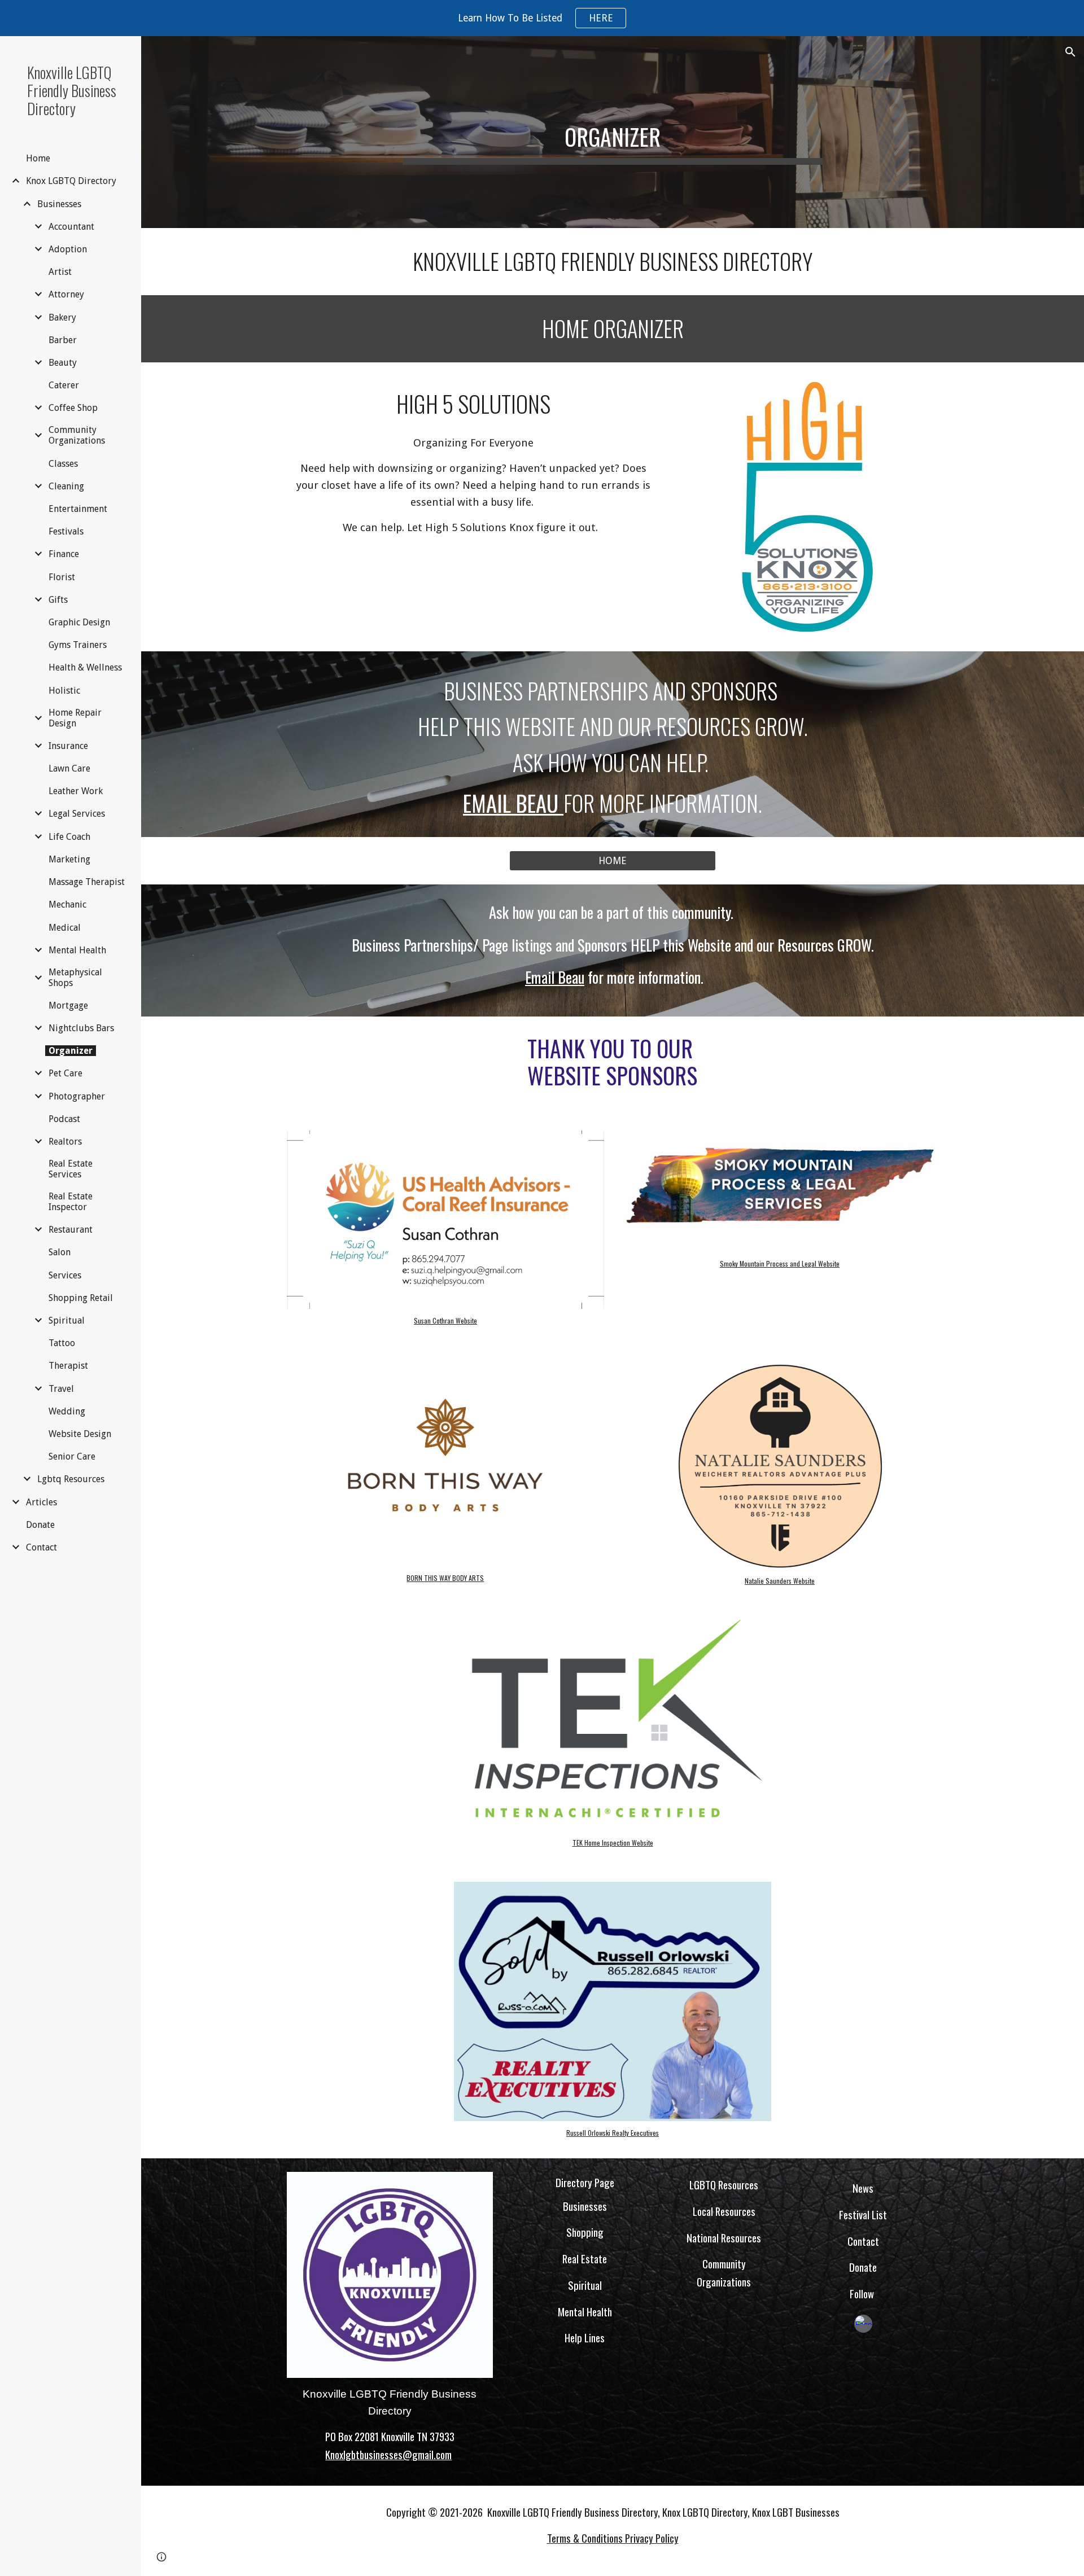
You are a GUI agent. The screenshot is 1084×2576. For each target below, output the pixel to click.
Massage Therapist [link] (87, 882)
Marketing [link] (69, 859)
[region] (542, 18)
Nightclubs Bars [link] (81, 1028)
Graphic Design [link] (79, 622)
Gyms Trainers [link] (78, 645)
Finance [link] (64, 554)
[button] (1070, 52)
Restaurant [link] (71, 1230)
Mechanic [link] (67, 904)
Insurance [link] (68, 746)
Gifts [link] (58, 600)
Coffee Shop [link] (73, 408)
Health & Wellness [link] (85, 667)
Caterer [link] (64, 385)
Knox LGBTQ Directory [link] (71, 181)
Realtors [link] (65, 1142)
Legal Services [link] (77, 814)
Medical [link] (65, 928)
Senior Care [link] (72, 1456)
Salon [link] (60, 1252)
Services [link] (65, 1275)
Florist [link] (62, 577)
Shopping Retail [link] (81, 1298)
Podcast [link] (64, 1119)
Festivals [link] (66, 531)
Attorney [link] (66, 294)
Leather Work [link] (76, 791)
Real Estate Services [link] (71, 1169)
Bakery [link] (62, 317)
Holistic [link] (64, 691)
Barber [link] (63, 340)
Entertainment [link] (78, 509)
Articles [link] (41, 1502)
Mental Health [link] (77, 950)
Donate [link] (40, 1525)
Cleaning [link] (66, 486)
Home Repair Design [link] (75, 718)
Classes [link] (63, 464)
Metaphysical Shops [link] (75, 978)
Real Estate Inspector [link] (71, 1202)
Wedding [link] (67, 1411)
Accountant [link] (71, 227)
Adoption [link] (68, 249)
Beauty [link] (63, 363)
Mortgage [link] (68, 1006)
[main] (613, 132)
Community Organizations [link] (77, 435)
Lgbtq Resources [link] (71, 1479)
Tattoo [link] (62, 1343)
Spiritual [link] (67, 1320)
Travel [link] (61, 1389)
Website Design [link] (80, 1434)
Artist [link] (60, 272)
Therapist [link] (68, 1366)
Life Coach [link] (69, 837)
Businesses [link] (59, 204)
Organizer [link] (71, 1051)
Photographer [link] (77, 1096)
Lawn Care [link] (69, 768)
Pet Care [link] (65, 1073)
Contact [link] (41, 1547)
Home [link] (38, 158)
